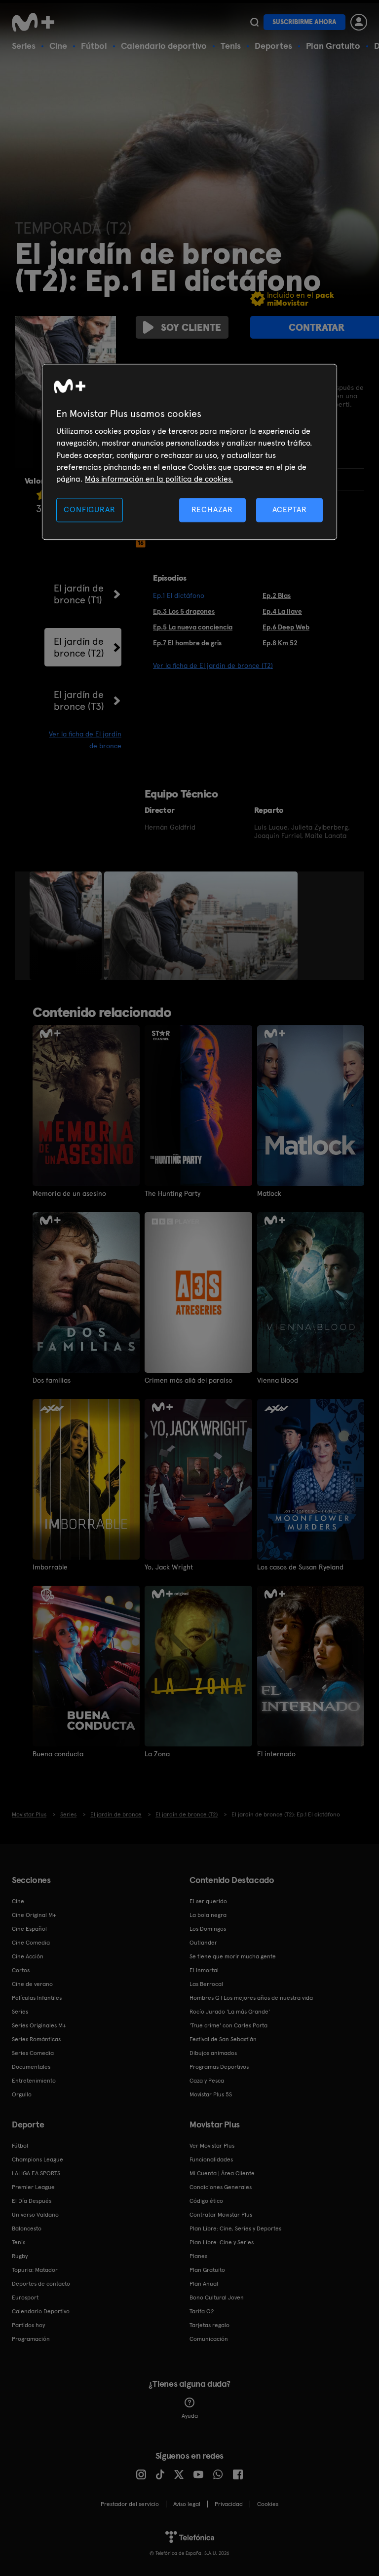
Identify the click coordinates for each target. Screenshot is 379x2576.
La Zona (157, 1754)
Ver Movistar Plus (212, 2146)
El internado (276, 1754)
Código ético (206, 2201)
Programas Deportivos (219, 2067)
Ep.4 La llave (282, 611)
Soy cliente (191, 327)
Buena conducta (58, 1754)
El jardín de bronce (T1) (79, 594)
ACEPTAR (290, 509)
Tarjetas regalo (209, 2325)
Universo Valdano (35, 2215)
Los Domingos (208, 1929)
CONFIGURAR (89, 509)
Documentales (31, 2067)
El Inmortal (204, 1970)
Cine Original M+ (34, 1915)
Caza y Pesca (207, 2081)
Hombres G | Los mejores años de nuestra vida (251, 1998)
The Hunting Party (172, 1193)
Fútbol (94, 46)
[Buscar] (254, 22)
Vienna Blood (278, 1380)
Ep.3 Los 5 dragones (184, 611)
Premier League (33, 2187)
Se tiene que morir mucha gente (233, 1956)
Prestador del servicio (130, 2504)
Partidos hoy (28, 2325)
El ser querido (208, 1901)
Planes (198, 2256)
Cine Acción (28, 1956)
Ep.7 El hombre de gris (187, 643)
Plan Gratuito (333, 46)
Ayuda (190, 2416)
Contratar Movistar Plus (221, 2215)
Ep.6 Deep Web (286, 627)
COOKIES (268, 2504)
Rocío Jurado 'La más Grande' (230, 2012)
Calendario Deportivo (41, 2311)
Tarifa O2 (202, 2311)
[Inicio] (37, 22)
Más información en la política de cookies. (159, 479)
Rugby (20, 2256)
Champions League (38, 2159)
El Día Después (32, 2201)
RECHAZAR (212, 509)
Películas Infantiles (37, 1998)
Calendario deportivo (164, 46)
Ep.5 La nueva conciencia (193, 627)
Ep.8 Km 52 (280, 643)
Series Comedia (33, 2053)
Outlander (203, 1943)
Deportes (273, 46)
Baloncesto (27, 2228)
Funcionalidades (211, 2159)
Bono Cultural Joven (217, 2298)
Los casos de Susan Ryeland (300, 1567)
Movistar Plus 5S (211, 2094)
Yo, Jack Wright (169, 1567)
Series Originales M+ (39, 2025)
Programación (31, 2339)
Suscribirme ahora (304, 22)
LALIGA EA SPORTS (36, 2173)
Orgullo (22, 2094)
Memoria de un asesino (69, 1193)
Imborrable (50, 1567)
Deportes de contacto (41, 2284)
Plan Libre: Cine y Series (222, 2242)
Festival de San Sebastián (223, 2039)
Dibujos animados (213, 2053)
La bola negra (208, 1915)
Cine (58, 46)
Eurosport (25, 2298)
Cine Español (29, 1929)
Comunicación (209, 2339)
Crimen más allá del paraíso (189, 1380)
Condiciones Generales (221, 2187)
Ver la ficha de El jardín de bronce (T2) (213, 665)
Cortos (21, 1970)
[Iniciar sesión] (359, 22)
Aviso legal (187, 2504)
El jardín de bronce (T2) (79, 647)
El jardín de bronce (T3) (79, 700)
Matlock (269, 1193)
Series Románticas (36, 2039)
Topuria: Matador (35, 2270)
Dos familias (52, 1380)
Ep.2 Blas (277, 595)
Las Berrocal (206, 1984)
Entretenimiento (34, 2081)
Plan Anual (204, 2284)
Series (24, 46)
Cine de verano (32, 1984)
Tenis (231, 46)
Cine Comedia (31, 1943)
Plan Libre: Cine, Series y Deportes (235, 2228)
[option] (67, 926)
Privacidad (229, 2504)
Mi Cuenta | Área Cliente (222, 2173)
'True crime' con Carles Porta (228, 2025)
